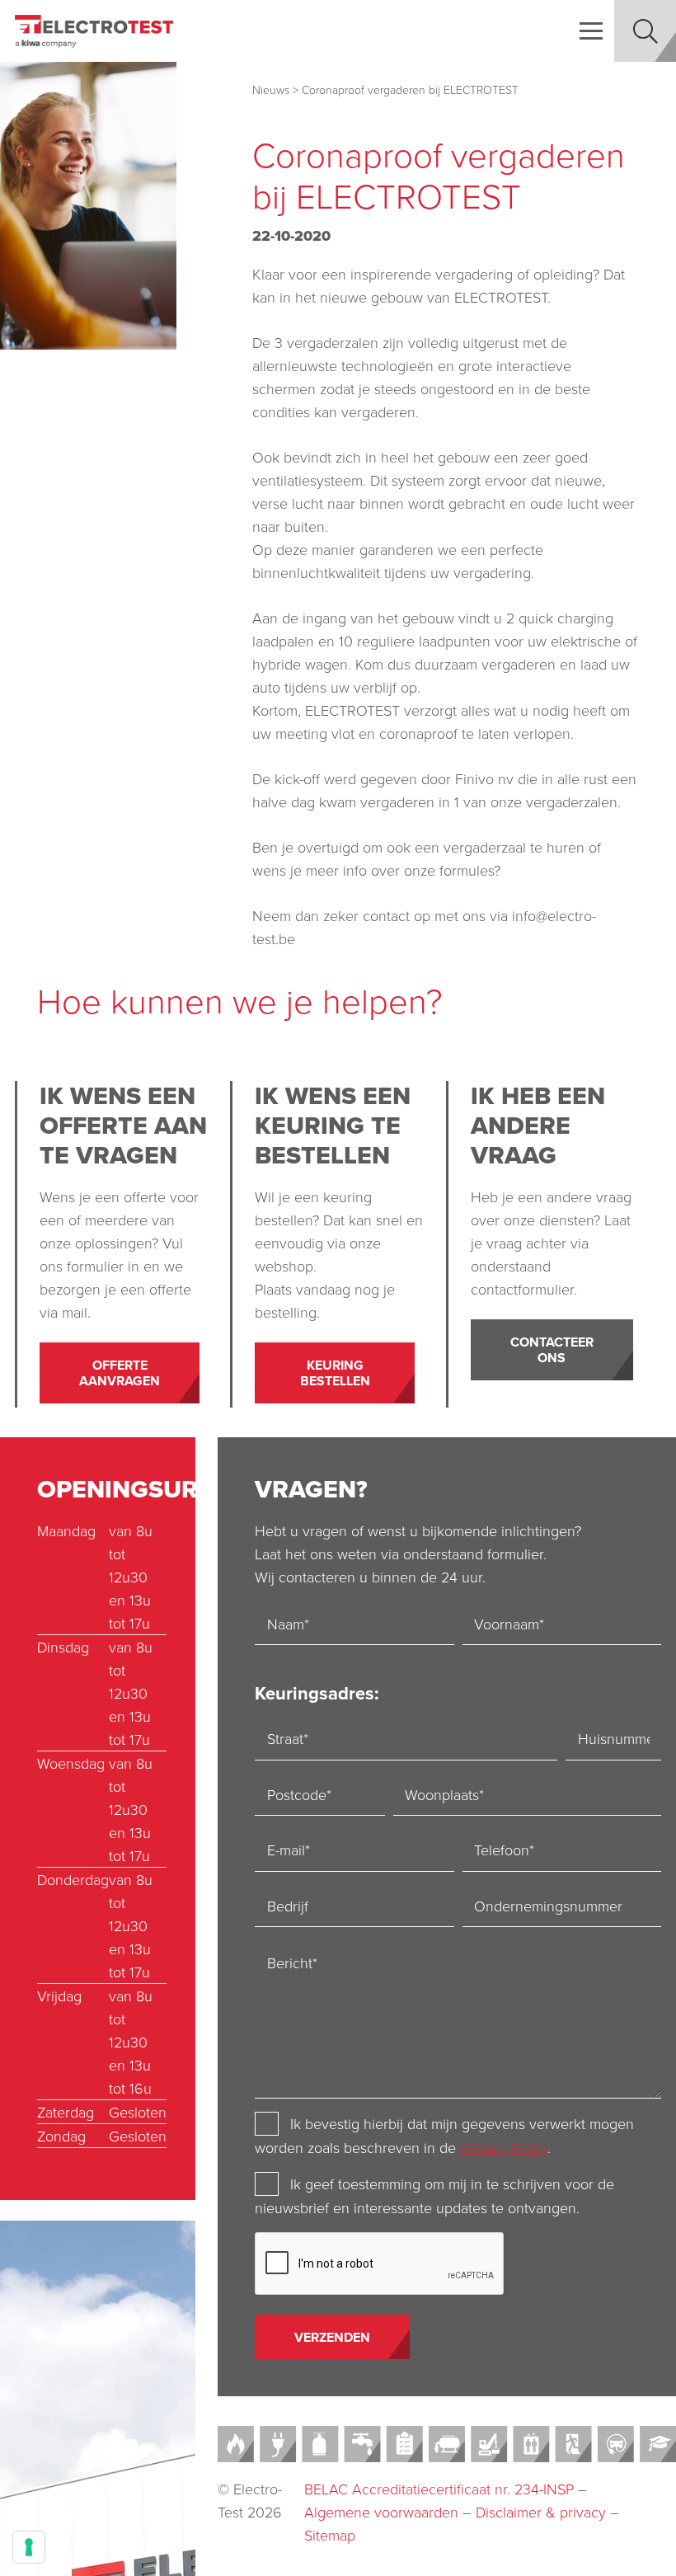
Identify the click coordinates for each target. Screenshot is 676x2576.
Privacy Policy (504, 2147)
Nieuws (271, 89)
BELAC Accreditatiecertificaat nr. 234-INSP (439, 2489)
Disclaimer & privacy (541, 2512)
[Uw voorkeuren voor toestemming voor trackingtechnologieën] (29, 2547)
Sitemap (330, 2535)
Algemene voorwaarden (381, 2512)
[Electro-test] (94, 31)
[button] (591, 31)
